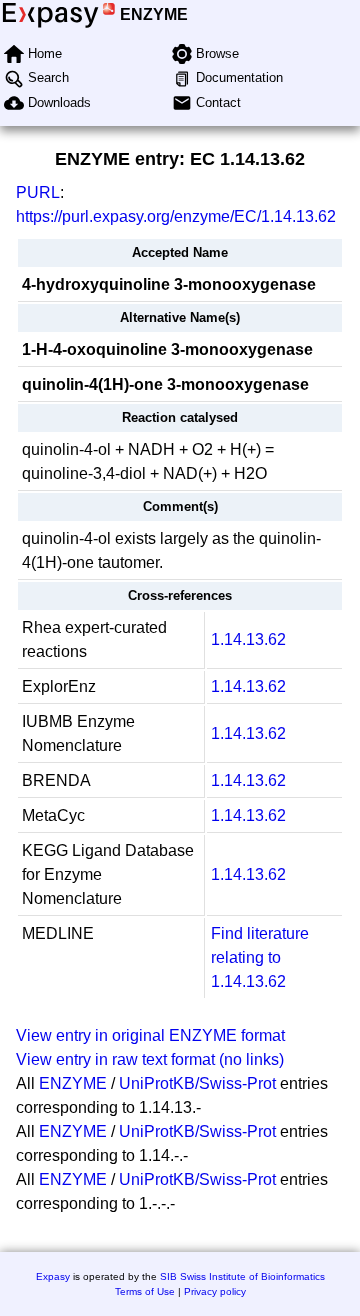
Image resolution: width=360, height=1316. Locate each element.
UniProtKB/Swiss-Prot (197, 1083)
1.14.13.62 (248, 639)
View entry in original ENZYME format (150, 1035)
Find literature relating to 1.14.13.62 (260, 957)
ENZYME (154, 14)
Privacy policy (215, 1291)
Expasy (53, 1276)
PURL (38, 192)
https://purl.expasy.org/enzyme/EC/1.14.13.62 (176, 216)
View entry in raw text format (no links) (150, 1059)
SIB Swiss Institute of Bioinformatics (242, 1276)
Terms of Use (145, 1291)
